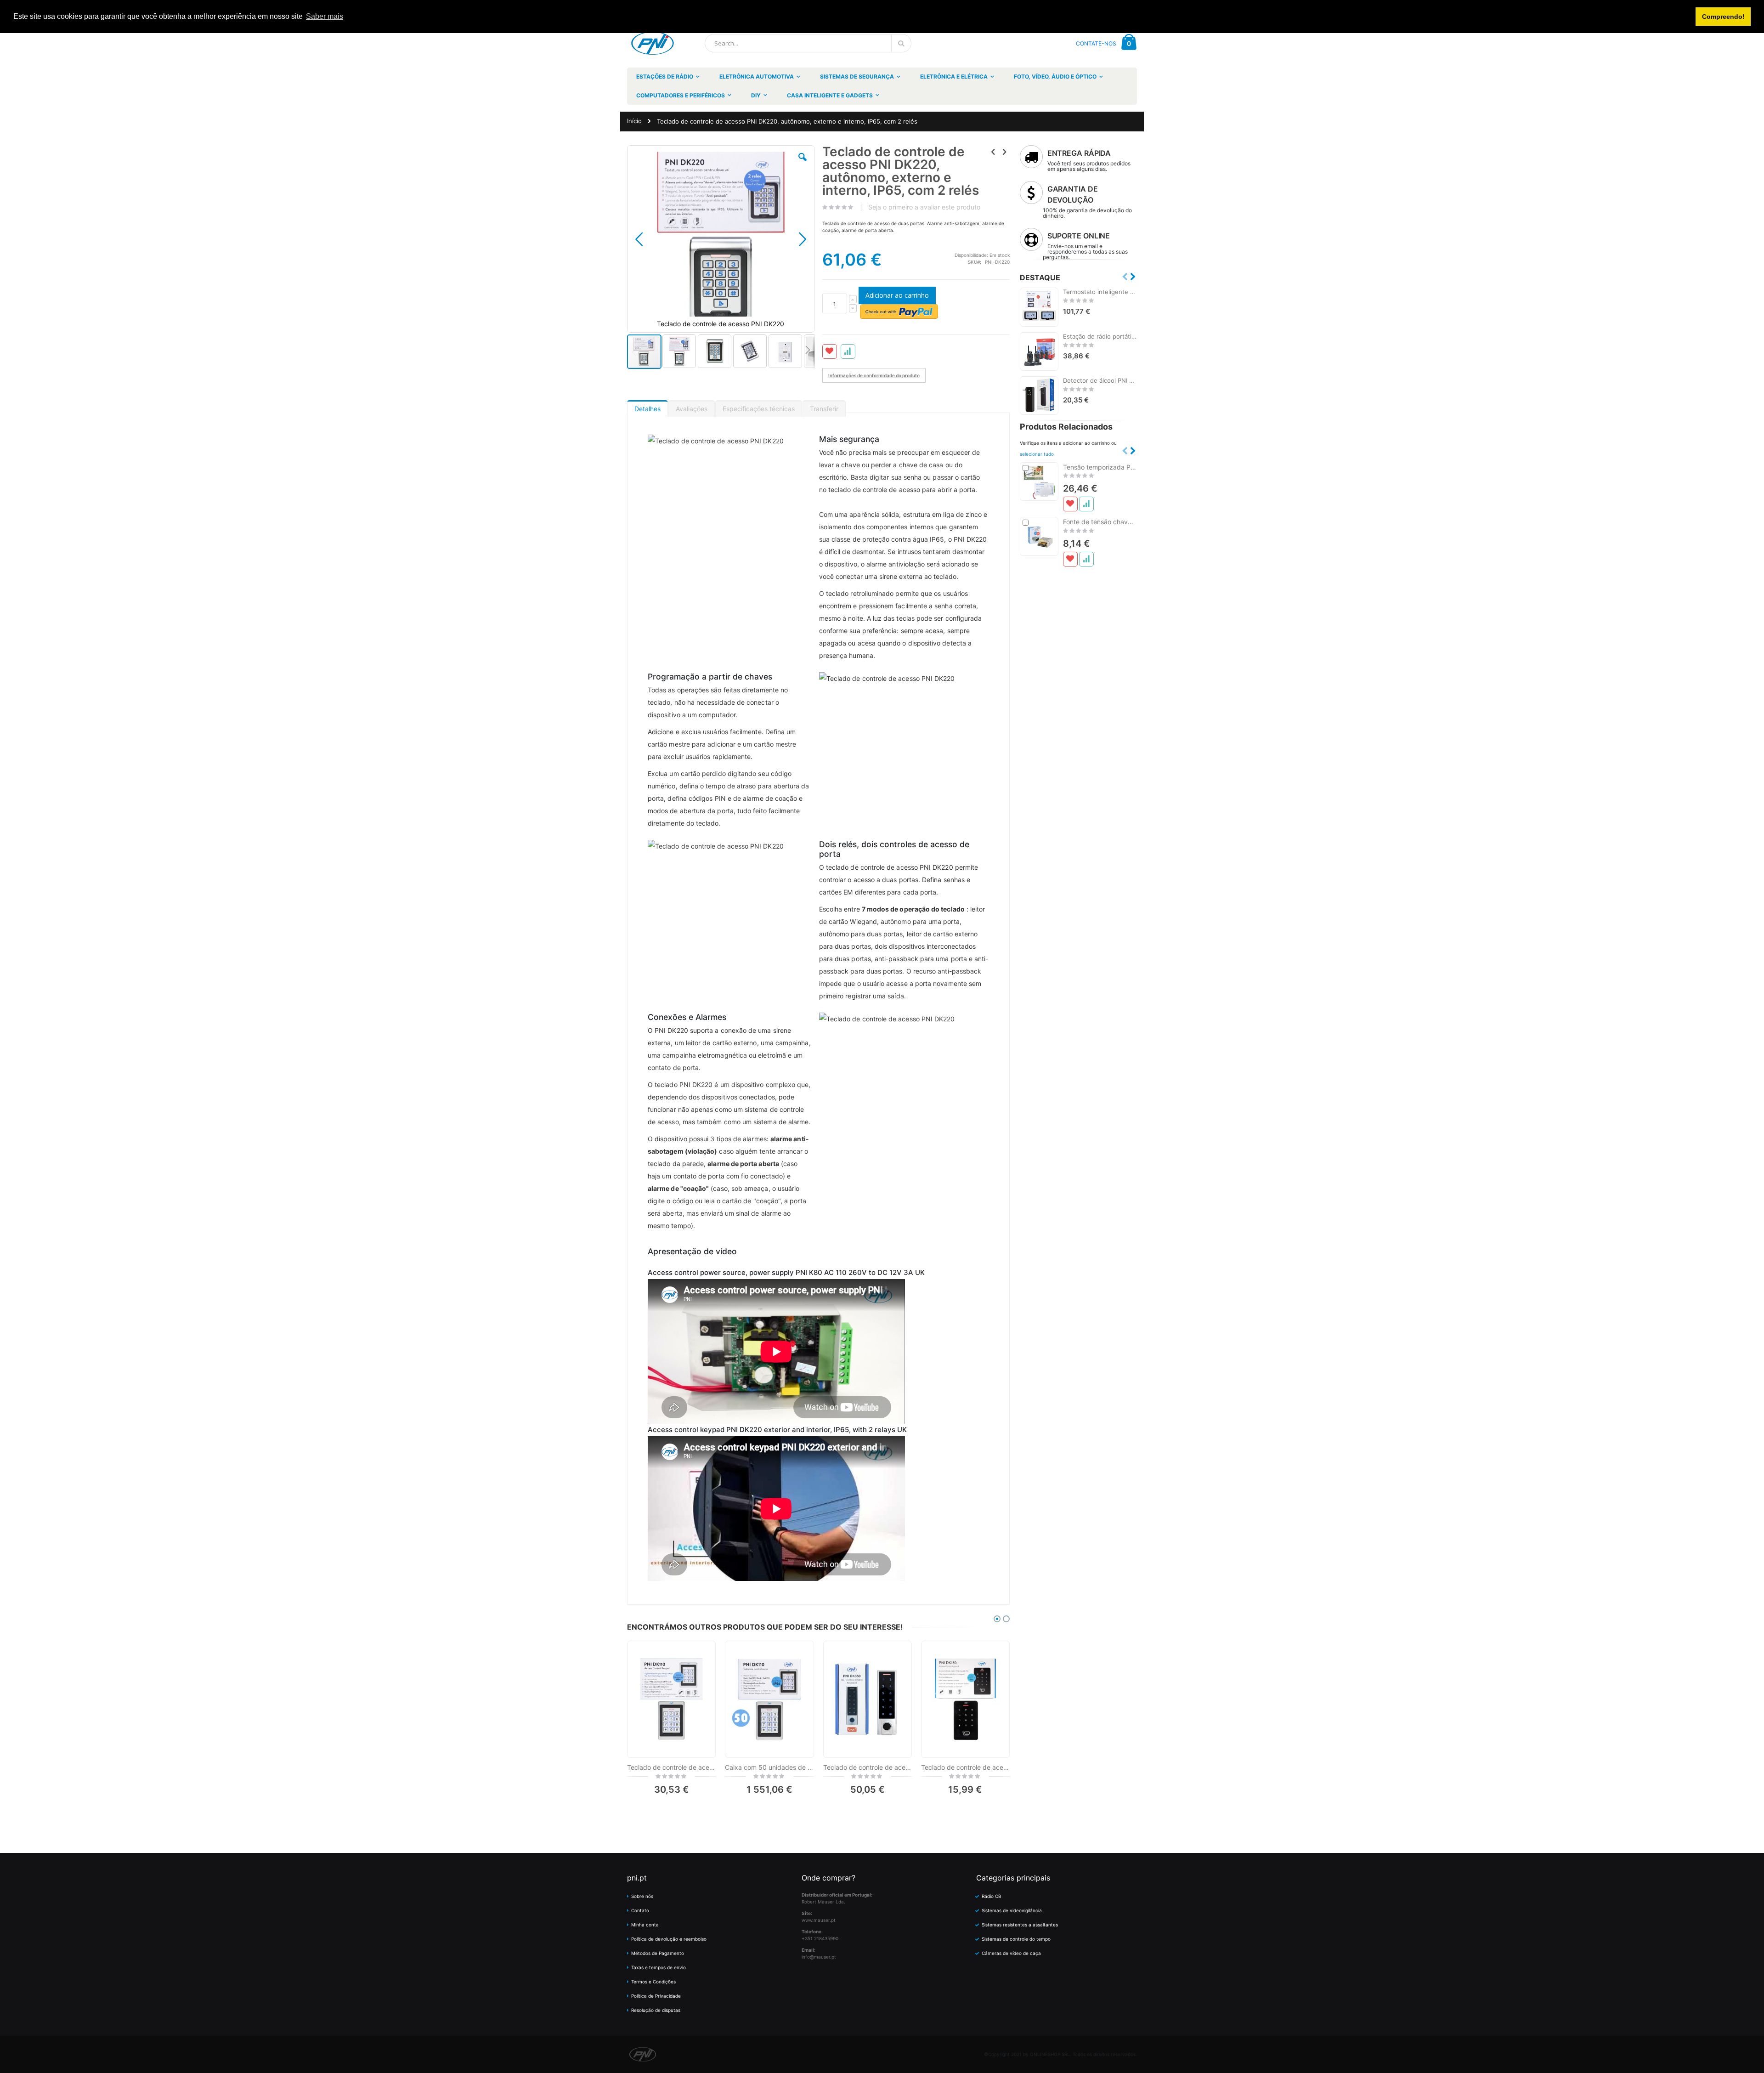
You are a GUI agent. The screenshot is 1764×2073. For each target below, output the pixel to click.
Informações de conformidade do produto (874, 375)
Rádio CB (992, 1896)
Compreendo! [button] (1723, 17)
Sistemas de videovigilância (1012, 1910)
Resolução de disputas (656, 2010)
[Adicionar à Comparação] (1086, 504)
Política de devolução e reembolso (669, 1939)
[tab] (647, 407)
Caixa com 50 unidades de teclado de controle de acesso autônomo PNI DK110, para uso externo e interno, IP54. (769, 1767)
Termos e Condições (653, 1982)
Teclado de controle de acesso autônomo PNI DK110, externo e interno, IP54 (671, 1767)
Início (634, 121)
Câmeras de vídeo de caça (1011, 1953)
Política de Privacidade (656, 1996)
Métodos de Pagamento (658, 1953)
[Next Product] (1005, 152)
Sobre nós (642, 1896)
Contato (640, 1910)
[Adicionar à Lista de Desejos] (1070, 504)
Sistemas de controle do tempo (1016, 1939)
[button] (803, 164)
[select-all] (1037, 454)
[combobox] (808, 43)
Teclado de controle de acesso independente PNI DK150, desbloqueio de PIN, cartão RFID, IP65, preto (965, 1767)
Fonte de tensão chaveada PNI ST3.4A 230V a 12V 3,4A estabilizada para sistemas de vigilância (1100, 522)
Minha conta (645, 1925)
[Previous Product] (993, 152)
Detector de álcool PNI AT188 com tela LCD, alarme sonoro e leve (1100, 380)
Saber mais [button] (325, 16)
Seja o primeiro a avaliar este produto (924, 207)
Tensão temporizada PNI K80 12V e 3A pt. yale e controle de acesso (1100, 467)
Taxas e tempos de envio (659, 1967)
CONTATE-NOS (1096, 43)
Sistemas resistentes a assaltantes (1020, 1925)
